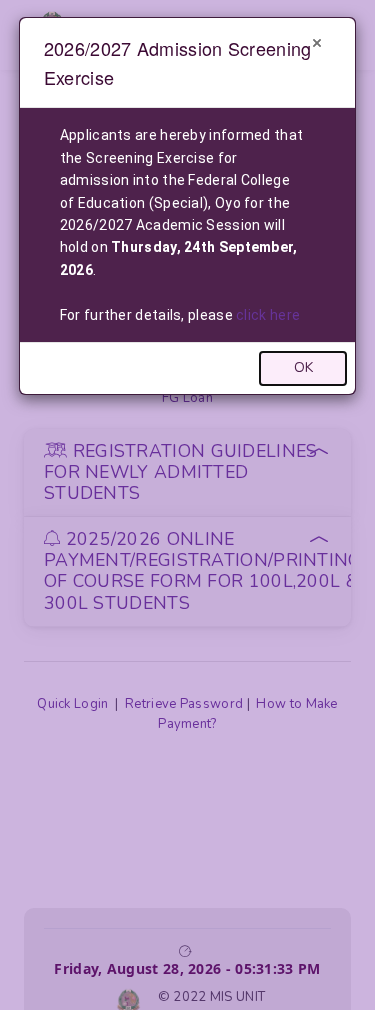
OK (303, 367)
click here (268, 315)
